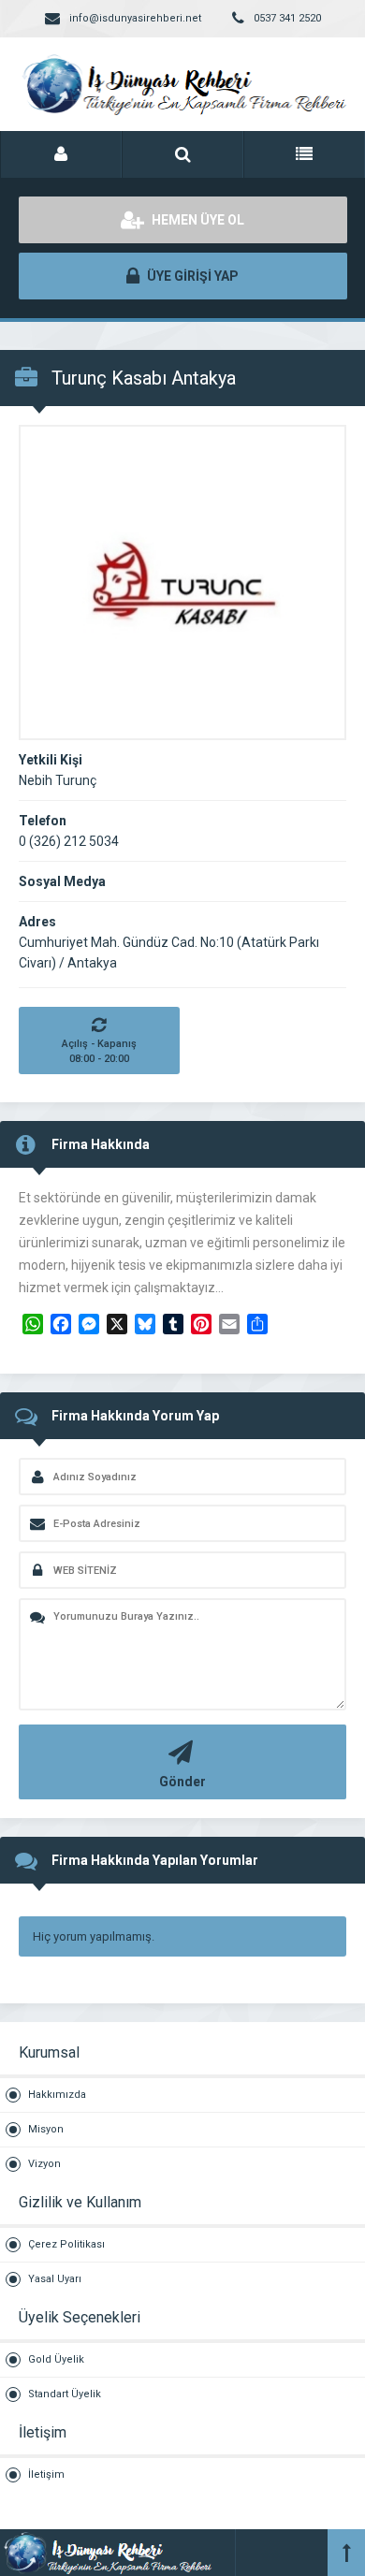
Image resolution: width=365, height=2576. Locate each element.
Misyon (46, 2129)
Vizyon (44, 2164)
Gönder (182, 1782)
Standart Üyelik (65, 2394)
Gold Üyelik (56, 2359)
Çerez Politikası (66, 2244)
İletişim (46, 2474)
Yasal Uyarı (55, 2279)
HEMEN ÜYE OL (197, 220)
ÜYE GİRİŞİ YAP (191, 276)
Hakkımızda (57, 2095)
